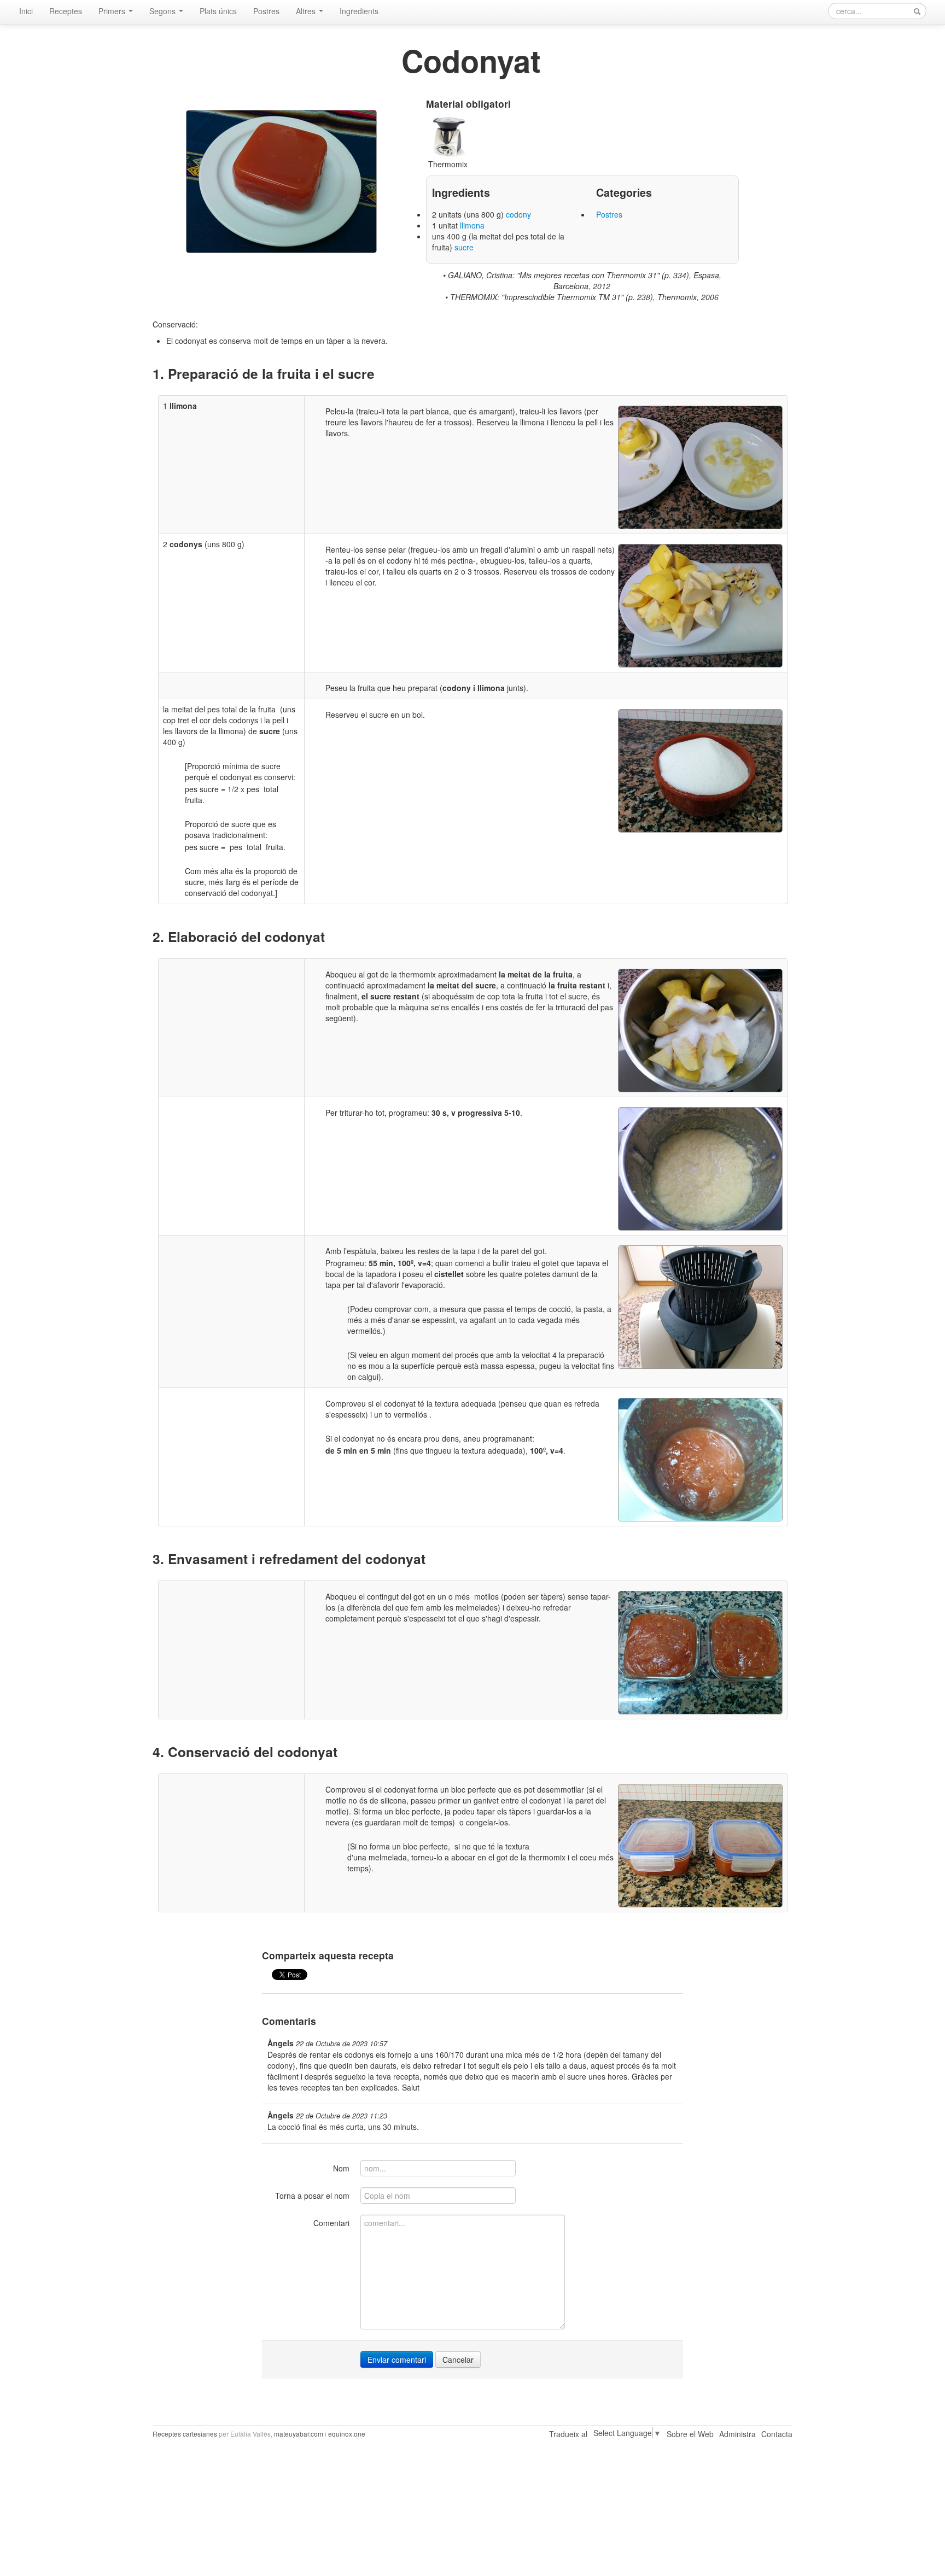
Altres (307, 11)
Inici (26, 11)
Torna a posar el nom (312, 2196)
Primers (113, 11)
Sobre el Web (690, 2434)
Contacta (777, 2434)
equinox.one (347, 2434)
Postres (266, 11)
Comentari (331, 2223)
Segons (164, 11)
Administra (737, 2434)
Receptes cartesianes (185, 2434)
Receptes (66, 11)
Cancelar (458, 2360)
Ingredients (359, 11)
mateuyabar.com (299, 2434)
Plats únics (218, 11)
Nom (341, 2168)
